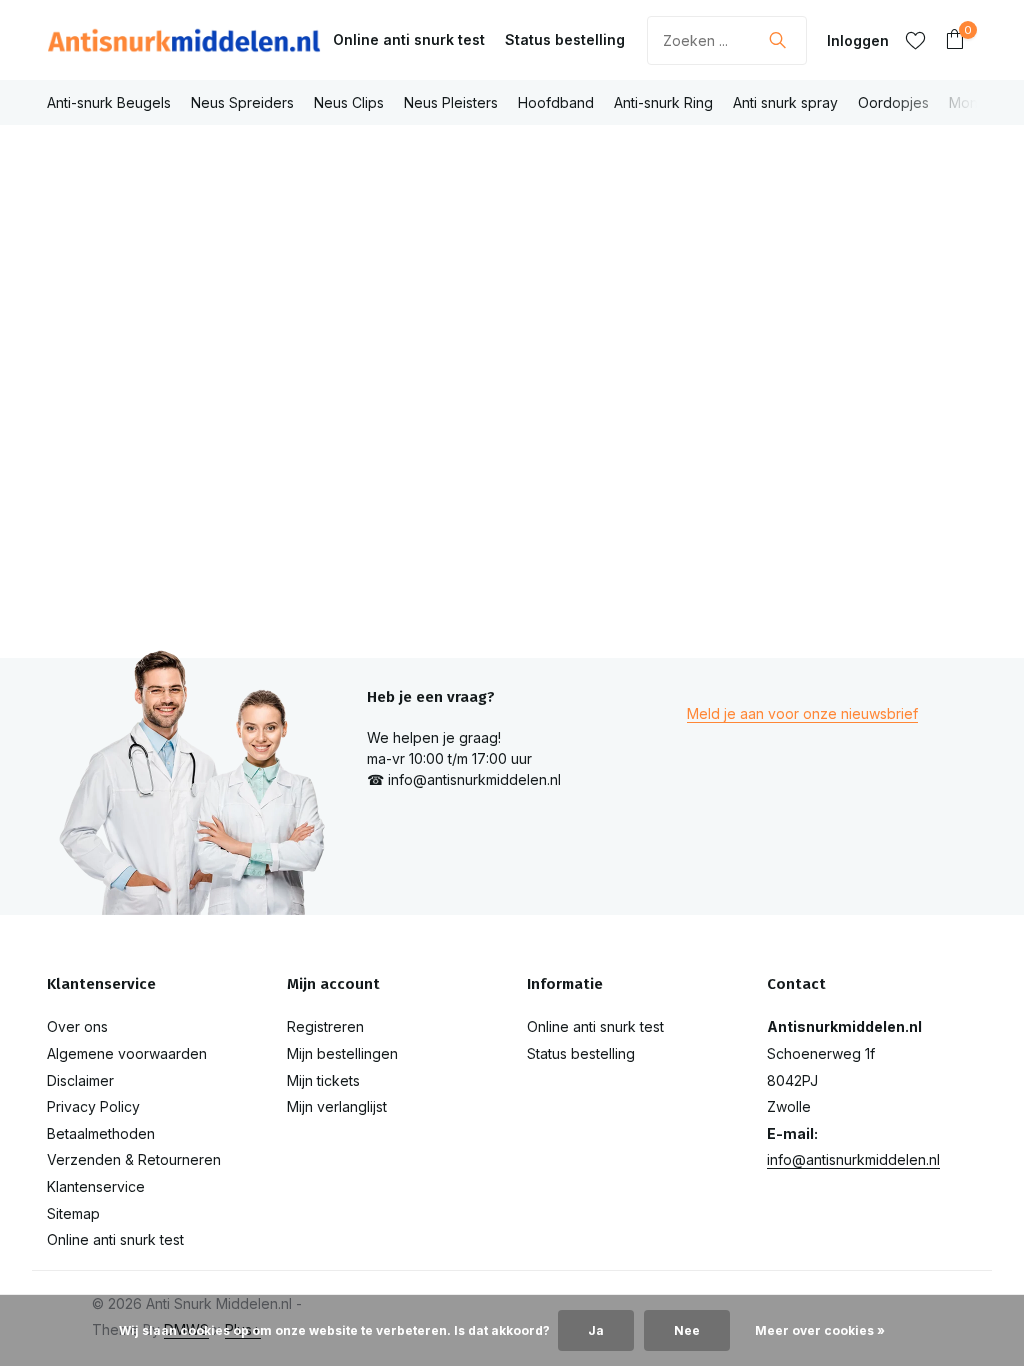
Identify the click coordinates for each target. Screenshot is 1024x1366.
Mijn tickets (323, 1080)
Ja (596, 1330)
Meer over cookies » (820, 1330)
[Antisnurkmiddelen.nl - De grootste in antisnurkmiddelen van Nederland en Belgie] (184, 40)
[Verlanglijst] (915, 40)
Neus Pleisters (451, 102)
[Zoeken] (777, 40)
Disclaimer (80, 1080)
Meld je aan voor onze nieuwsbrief (802, 713)
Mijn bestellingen (342, 1053)
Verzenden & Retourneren (134, 1159)
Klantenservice (96, 1186)
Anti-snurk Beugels (109, 102)
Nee (687, 1330)
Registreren (325, 1026)
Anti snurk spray (785, 102)
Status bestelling (565, 39)
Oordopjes (893, 102)
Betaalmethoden (101, 1133)
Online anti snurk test (409, 39)
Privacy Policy (93, 1106)
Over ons (77, 1026)
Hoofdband (556, 102)
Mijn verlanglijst (337, 1106)
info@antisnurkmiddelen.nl (853, 1159)
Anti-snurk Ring (663, 102)
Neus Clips (349, 102)
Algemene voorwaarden (127, 1053)
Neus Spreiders (242, 102)
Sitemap (73, 1213)
